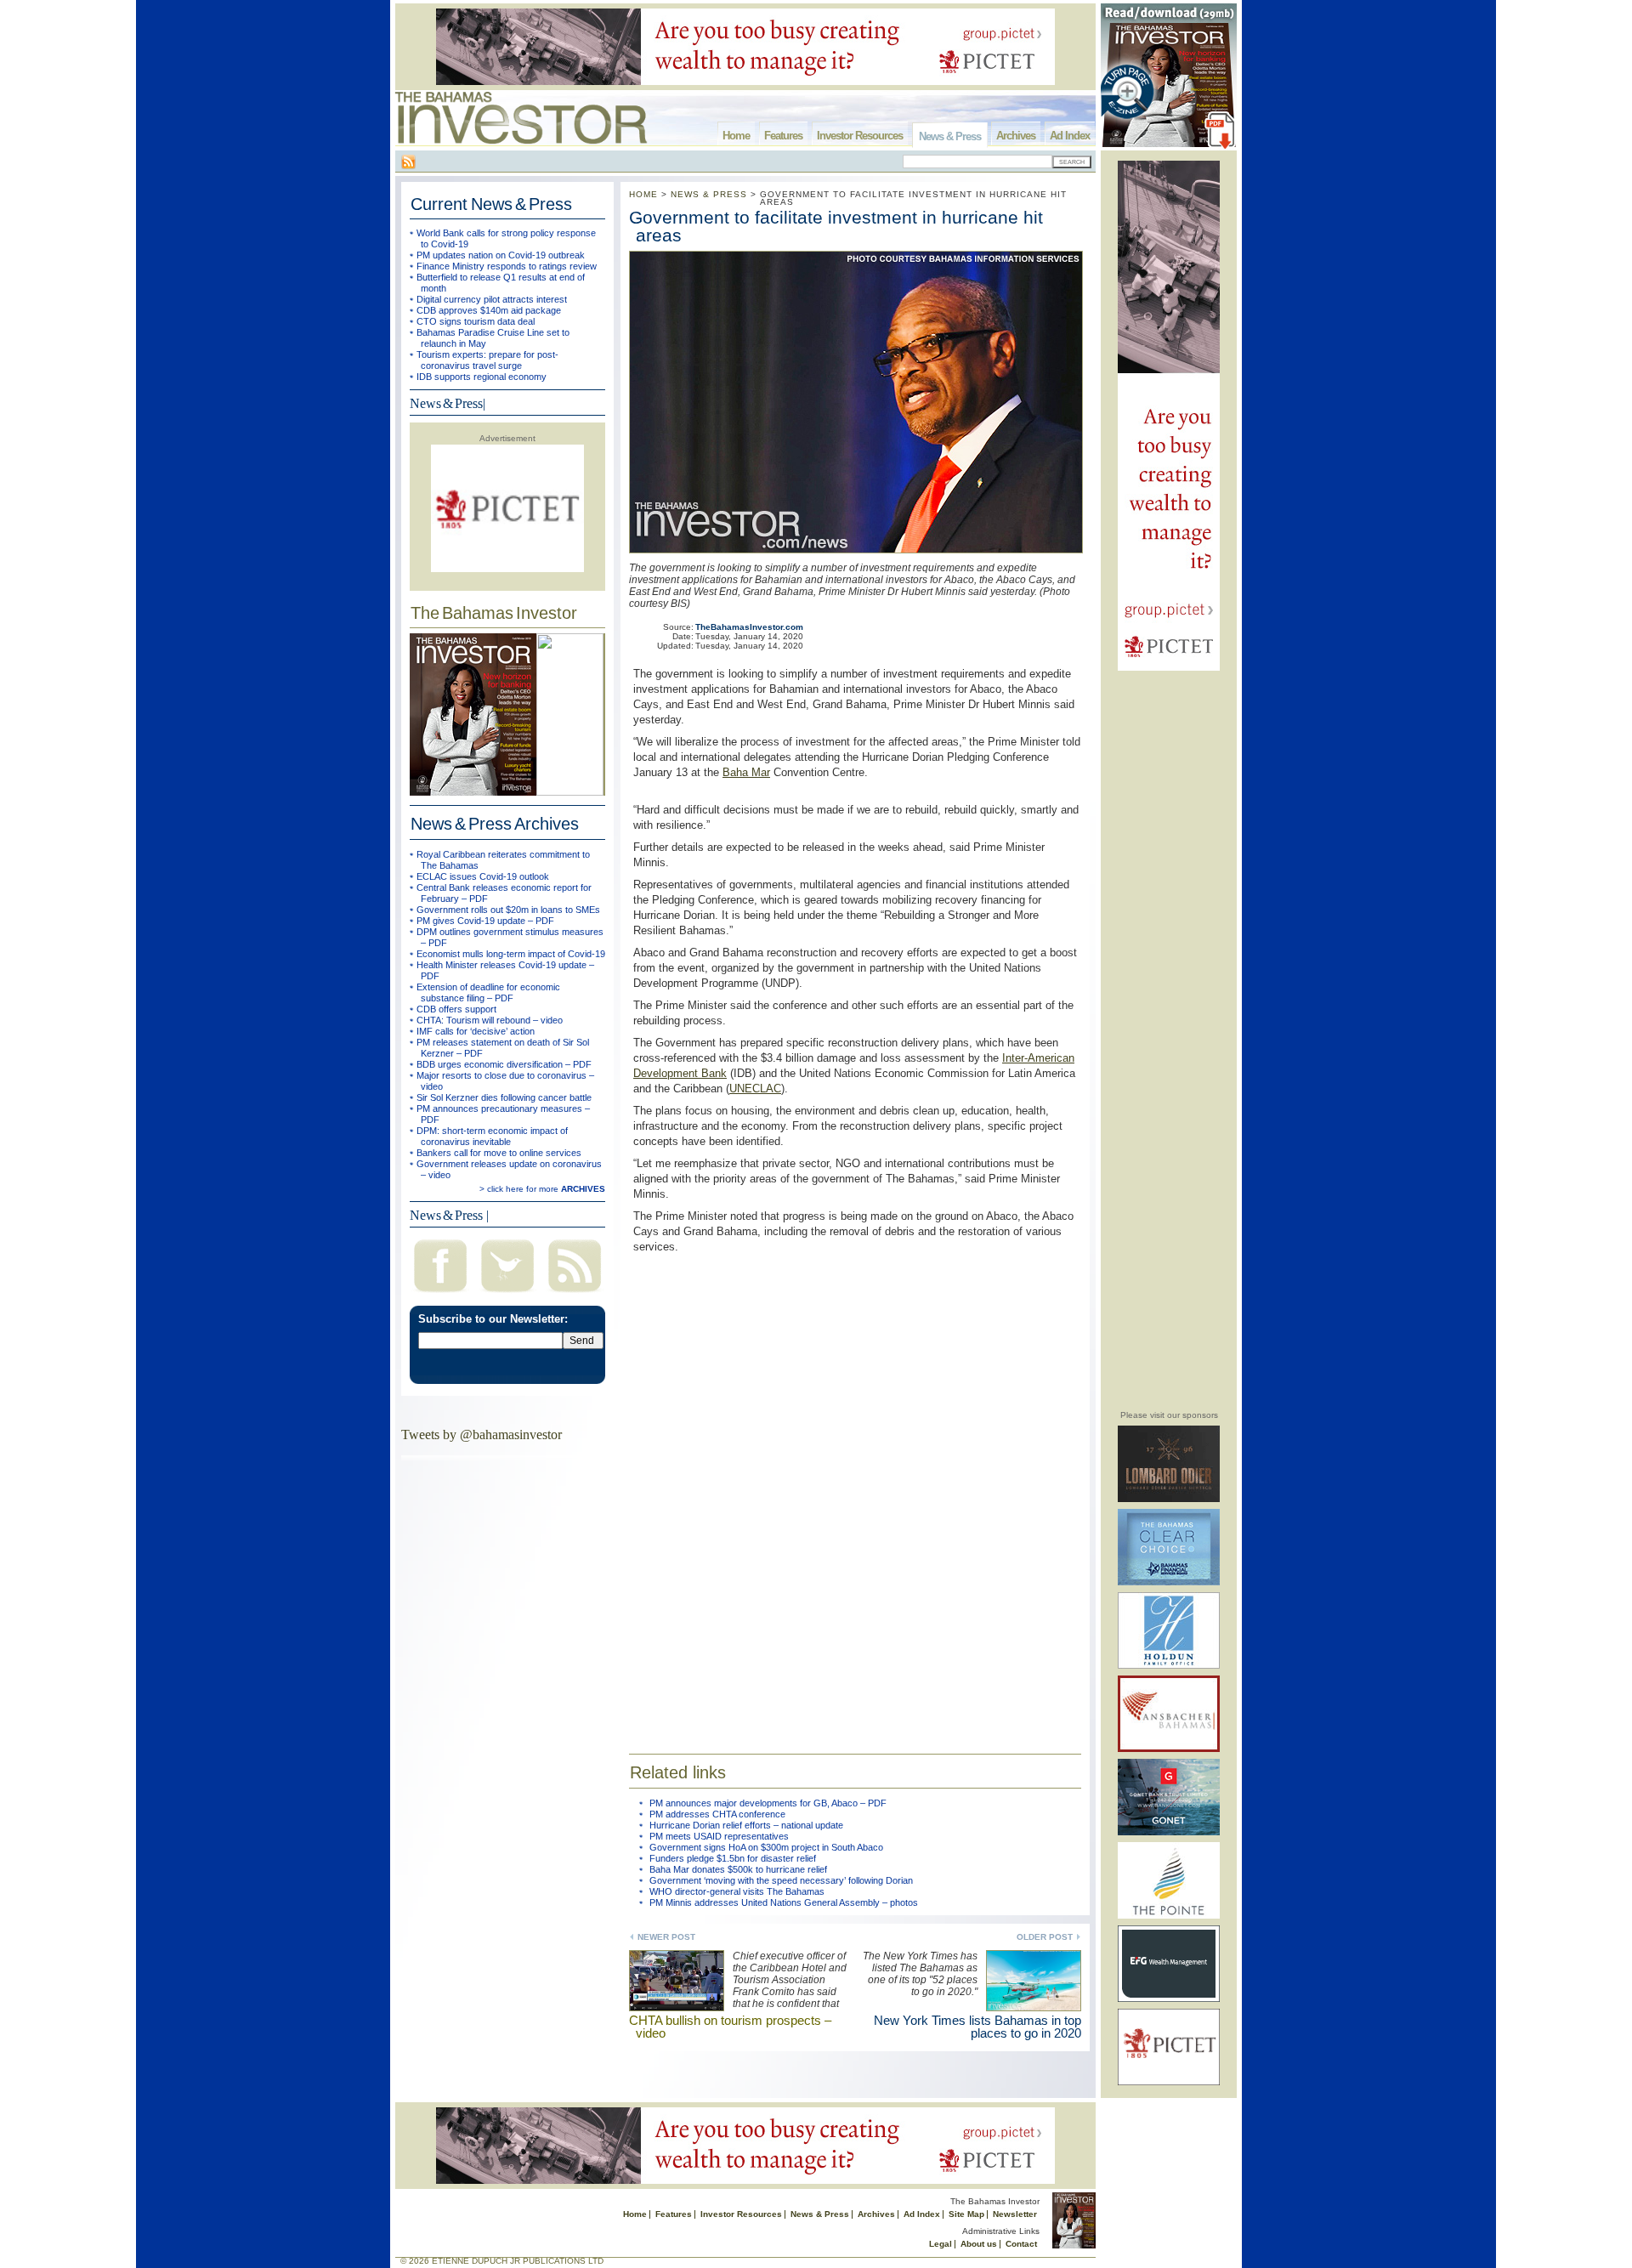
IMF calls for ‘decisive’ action (476, 1031)
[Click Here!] (1169, 1499)
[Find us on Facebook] (440, 1294)
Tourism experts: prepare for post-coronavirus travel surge (487, 360)
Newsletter (1015, 2214)
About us (979, 2244)
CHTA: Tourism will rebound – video (490, 1020)
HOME (643, 194)
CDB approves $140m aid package (489, 310)
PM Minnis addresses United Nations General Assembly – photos (784, 1902)
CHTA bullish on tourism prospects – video (730, 2027)
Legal (941, 2244)
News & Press (950, 136)
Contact (1021, 2244)
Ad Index (1070, 136)
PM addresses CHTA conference (717, 1814)
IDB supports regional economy (482, 377)
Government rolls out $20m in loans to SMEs (508, 910)
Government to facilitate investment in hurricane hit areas (836, 226)
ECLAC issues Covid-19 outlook (483, 876)
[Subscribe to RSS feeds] (575, 1294)
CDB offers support (456, 1009)
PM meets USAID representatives (719, 1836)
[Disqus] (855, 1493)
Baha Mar (746, 772)
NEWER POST (666, 1937)
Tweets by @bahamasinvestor (482, 1435)
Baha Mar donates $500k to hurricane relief (738, 1869)
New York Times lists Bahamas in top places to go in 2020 (977, 2027)
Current (491, 204)
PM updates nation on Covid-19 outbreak (501, 255)
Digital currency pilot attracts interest (492, 299)
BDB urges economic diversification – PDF (504, 1064)
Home (736, 136)
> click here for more (542, 1189)
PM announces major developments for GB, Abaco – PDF (768, 1803)
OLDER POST (1045, 1937)
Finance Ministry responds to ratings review (507, 266)
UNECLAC (755, 1089)
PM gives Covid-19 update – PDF (485, 921)
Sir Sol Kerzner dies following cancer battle (504, 1097)
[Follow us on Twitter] (507, 1294)
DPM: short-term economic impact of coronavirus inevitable (492, 1136)
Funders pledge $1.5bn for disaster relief (733, 1858)
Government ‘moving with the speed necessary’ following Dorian (781, 1880)
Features (783, 136)
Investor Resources (860, 136)
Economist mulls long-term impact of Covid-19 (511, 954)
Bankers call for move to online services (499, 1153)
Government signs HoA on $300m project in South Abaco (766, 1847)
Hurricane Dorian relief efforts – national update (746, 1825)
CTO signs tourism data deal (476, 321)
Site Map (966, 2214)
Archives (1016, 136)
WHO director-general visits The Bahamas (737, 1891)
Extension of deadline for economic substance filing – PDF (488, 992)
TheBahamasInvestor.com (749, 627)
